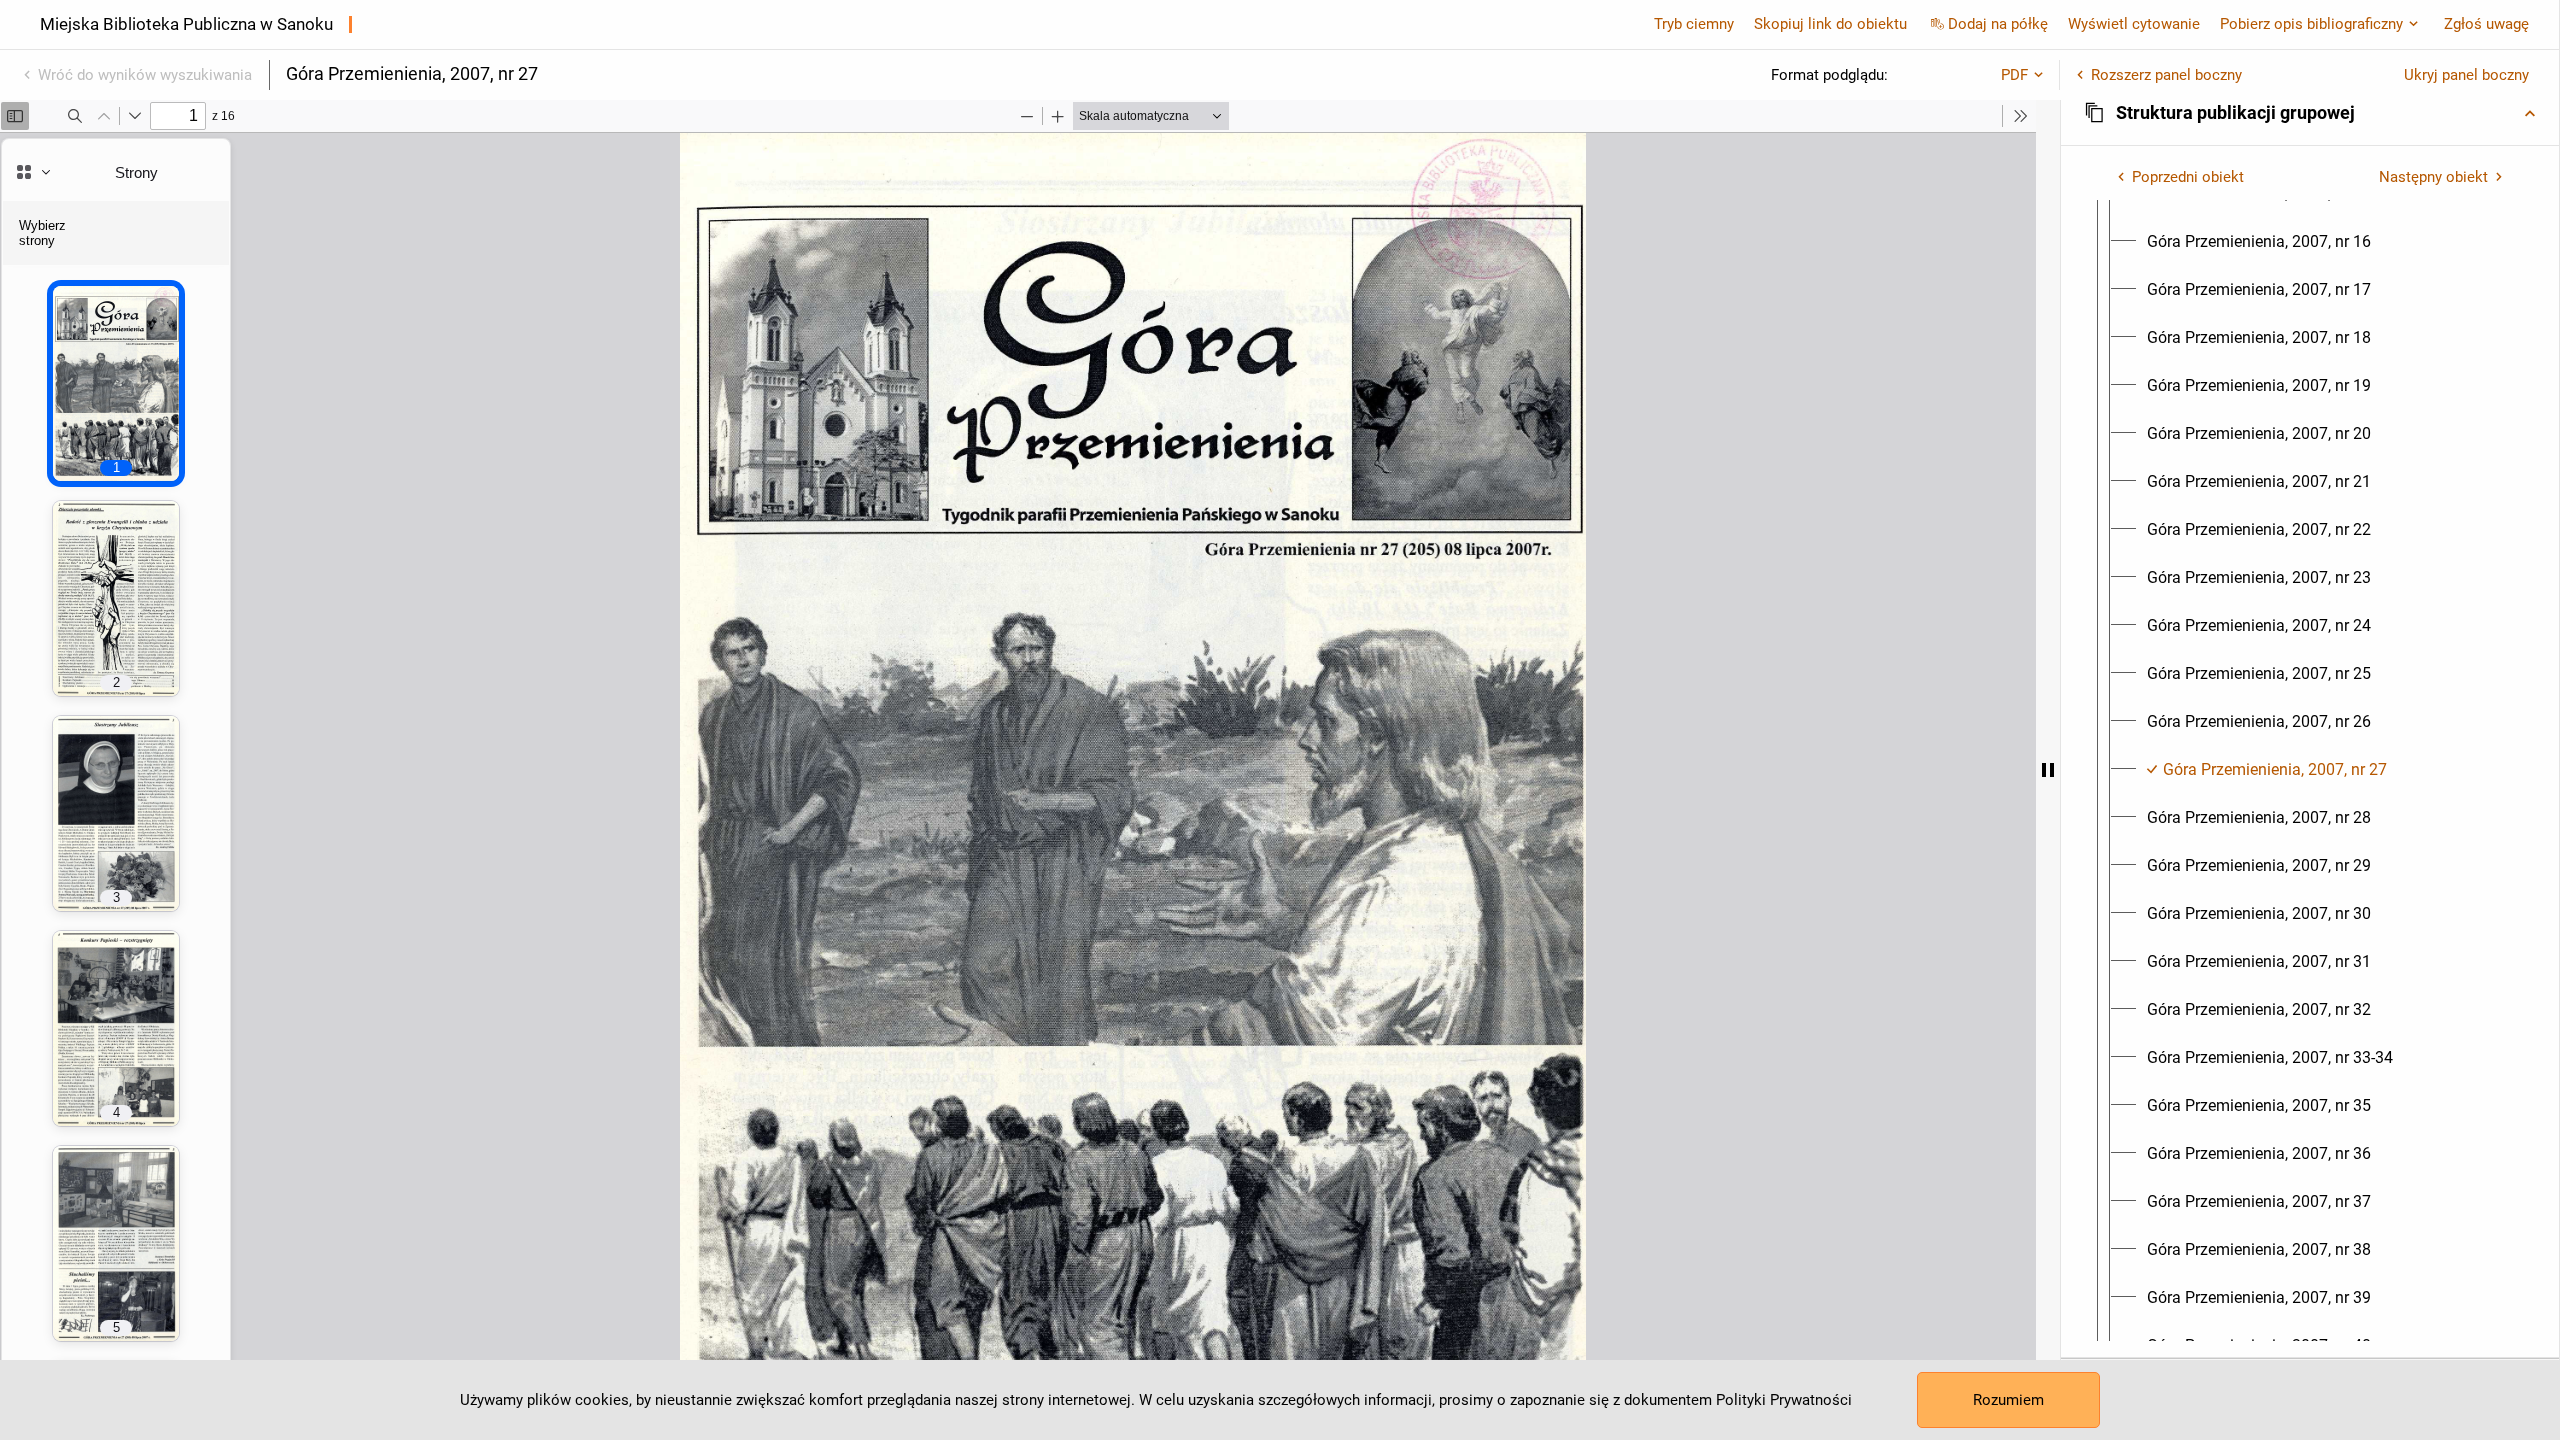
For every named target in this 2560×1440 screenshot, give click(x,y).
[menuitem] (2259, 242)
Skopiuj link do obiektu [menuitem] (1830, 24)
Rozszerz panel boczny (2166, 75)
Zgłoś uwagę (2486, 24)
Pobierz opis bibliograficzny (2311, 24)
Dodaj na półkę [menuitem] (1998, 24)
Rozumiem (2008, 1400)
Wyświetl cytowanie (2134, 24)
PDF (2014, 75)
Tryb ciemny (1694, 24)
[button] (2310, 113)
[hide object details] (2048, 770)
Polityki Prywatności (1784, 1400)
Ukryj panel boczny (2466, 75)
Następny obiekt (2433, 177)
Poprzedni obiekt (2188, 177)
